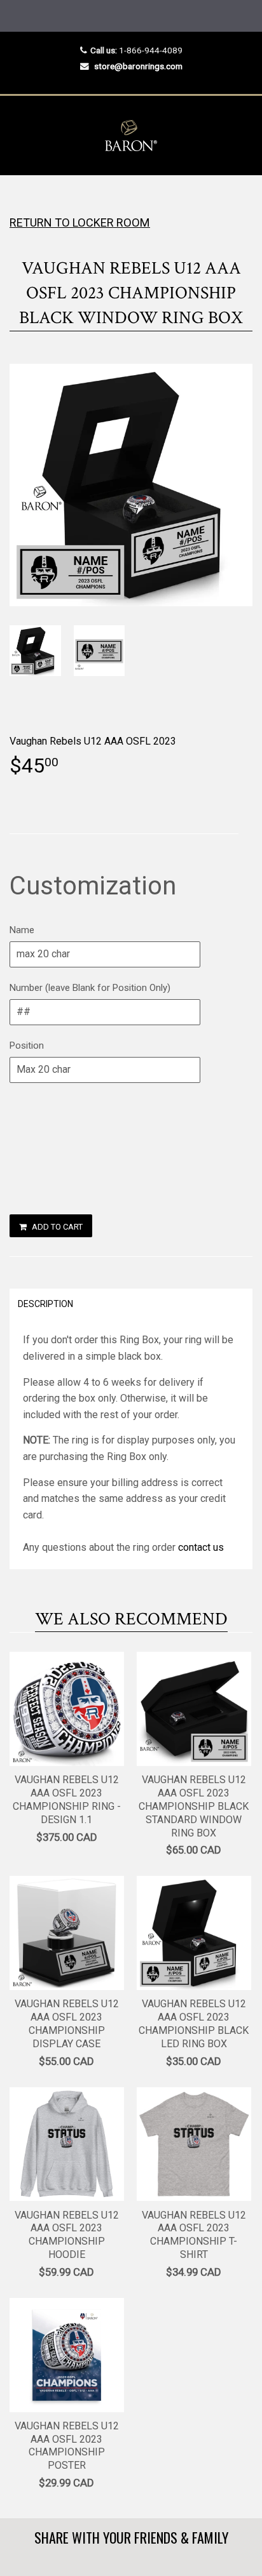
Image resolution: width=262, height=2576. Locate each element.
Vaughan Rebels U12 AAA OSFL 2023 (93, 741)
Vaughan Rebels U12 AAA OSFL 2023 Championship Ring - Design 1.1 (67, 1799)
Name (22, 930)
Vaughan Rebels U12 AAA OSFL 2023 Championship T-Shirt (194, 2235)
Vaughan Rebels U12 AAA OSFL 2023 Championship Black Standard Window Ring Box (194, 1806)
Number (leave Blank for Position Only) (90, 988)
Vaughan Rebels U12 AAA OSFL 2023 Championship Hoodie (67, 2235)
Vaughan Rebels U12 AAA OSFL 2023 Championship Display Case (67, 2023)
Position (27, 1046)
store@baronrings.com (138, 66)
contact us (201, 1547)
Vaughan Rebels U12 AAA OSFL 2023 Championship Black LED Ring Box (194, 2023)
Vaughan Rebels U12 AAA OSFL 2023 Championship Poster (67, 2446)
